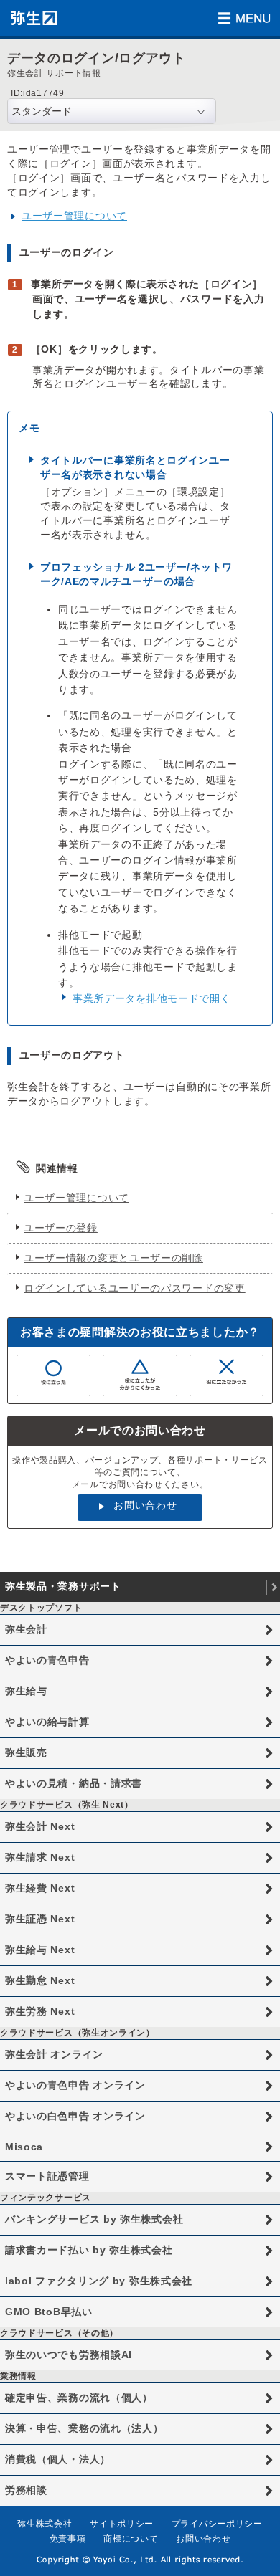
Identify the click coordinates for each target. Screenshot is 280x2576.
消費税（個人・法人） (58, 2459)
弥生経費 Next (40, 1888)
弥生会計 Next (40, 1826)
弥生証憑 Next (40, 1919)
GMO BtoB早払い (49, 2312)
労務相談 (26, 2490)
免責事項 (68, 2539)
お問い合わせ (145, 1505)
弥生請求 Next (40, 1857)
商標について (131, 2539)
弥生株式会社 (45, 2524)
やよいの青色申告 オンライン (75, 2085)
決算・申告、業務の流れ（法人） (84, 2428)
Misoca (24, 2147)
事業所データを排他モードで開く (152, 998)
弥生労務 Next (40, 2011)
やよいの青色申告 (47, 1660)
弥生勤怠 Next (40, 1980)
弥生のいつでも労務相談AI (69, 2355)
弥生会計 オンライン (54, 2054)
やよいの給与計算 (47, 1722)
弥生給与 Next (40, 1950)
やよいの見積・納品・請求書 (74, 1783)
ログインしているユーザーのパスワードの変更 (135, 1288)
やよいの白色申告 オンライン (75, 2116)
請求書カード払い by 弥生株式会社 (89, 2250)
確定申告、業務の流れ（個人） (79, 2398)
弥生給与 (26, 1691)
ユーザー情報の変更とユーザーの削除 (113, 1258)
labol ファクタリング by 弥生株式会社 (99, 2281)
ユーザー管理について (74, 216)
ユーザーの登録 (61, 1228)
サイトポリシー (122, 2524)
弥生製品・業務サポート (63, 1586)
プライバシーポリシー (217, 2524)
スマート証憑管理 (47, 2176)
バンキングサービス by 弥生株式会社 (94, 2219)
